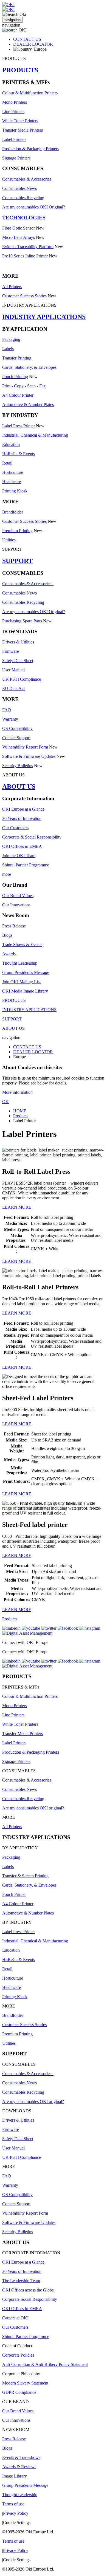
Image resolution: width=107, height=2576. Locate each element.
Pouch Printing (15, 377)
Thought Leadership (20, 963)
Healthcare (12, 482)
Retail (7, 463)
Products (21, 1116)
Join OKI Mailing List (21, 982)
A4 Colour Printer (18, 395)
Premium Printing (17, 531)
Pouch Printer (14, 1894)
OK (5, 1102)
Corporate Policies (18, 2355)
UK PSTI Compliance (22, 679)
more (7, 874)
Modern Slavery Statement (25, 2383)
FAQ (7, 710)
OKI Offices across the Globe (28, 2290)
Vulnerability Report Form (25, 747)
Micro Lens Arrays (19, 237)
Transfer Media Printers (22, 130)
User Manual (13, 670)
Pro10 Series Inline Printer (25, 256)
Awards (9, 954)
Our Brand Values (18, 896)
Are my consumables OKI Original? (34, 207)
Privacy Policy (16, 2513)
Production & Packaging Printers (31, 149)
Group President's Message (26, 972)
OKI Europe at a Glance (23, 809)
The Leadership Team (21, 2281)
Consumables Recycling (23, 198)
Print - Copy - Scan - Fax (24, 386)
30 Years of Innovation (22, 818)
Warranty (10, 719)
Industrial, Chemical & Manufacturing (35, 435)
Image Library (15, 2476)
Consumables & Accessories (27, 179)
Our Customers (15, 828)
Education (11, 444)
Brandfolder (13, 512)
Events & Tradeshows (21, 2457)
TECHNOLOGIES (24, 218)
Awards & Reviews (19, 2467)
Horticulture (13, 472)
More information (17, 1092)
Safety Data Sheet (18, 661)
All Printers (12, 287)
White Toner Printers (20, 121)
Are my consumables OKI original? (33, 1808)
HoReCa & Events (19, 454)
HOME (20, 1111)
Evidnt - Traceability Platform (28, 247)
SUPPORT (17, 561)
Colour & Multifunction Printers (30, 93)
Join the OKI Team (19, 856)
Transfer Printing (17, 358)
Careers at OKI (15, 2318)
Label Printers (14, 139)
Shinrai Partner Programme (26, 865)
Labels (8, 349)
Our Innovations (16, 905)
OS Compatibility (17, 728)
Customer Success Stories (24, 296)
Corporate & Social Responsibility (32, 837)
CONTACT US (27, 39)
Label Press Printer (19, 426)
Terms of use (13, 2504)
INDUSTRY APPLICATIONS (44, 317)
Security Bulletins (18, 766)
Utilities (9, 540)
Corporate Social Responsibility (30, 2299)
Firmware (11, 651)
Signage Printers (16, 158)
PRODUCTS (20, 70)
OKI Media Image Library (25, 991)
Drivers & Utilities (18, 642)
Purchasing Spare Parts (22, 621)
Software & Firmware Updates (29, 756)
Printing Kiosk (15, 491)
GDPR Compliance (19, 2392)
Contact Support (16, 738)
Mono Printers (15, 102)
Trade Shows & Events (22, 945)
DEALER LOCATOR (33, 44)
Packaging (11, 339)
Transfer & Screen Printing (25, 1876)
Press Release (14, 926)
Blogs (7, 935)
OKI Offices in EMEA (22, 846)
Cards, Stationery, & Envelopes (29, 367)
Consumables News (19, 188)
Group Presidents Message (25, 2485)
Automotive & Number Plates (28, 404)
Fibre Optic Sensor (19, 228)
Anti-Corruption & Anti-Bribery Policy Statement (45, 2364)
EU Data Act (13, 688)
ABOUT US (19, 787)
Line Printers (13, 111)
